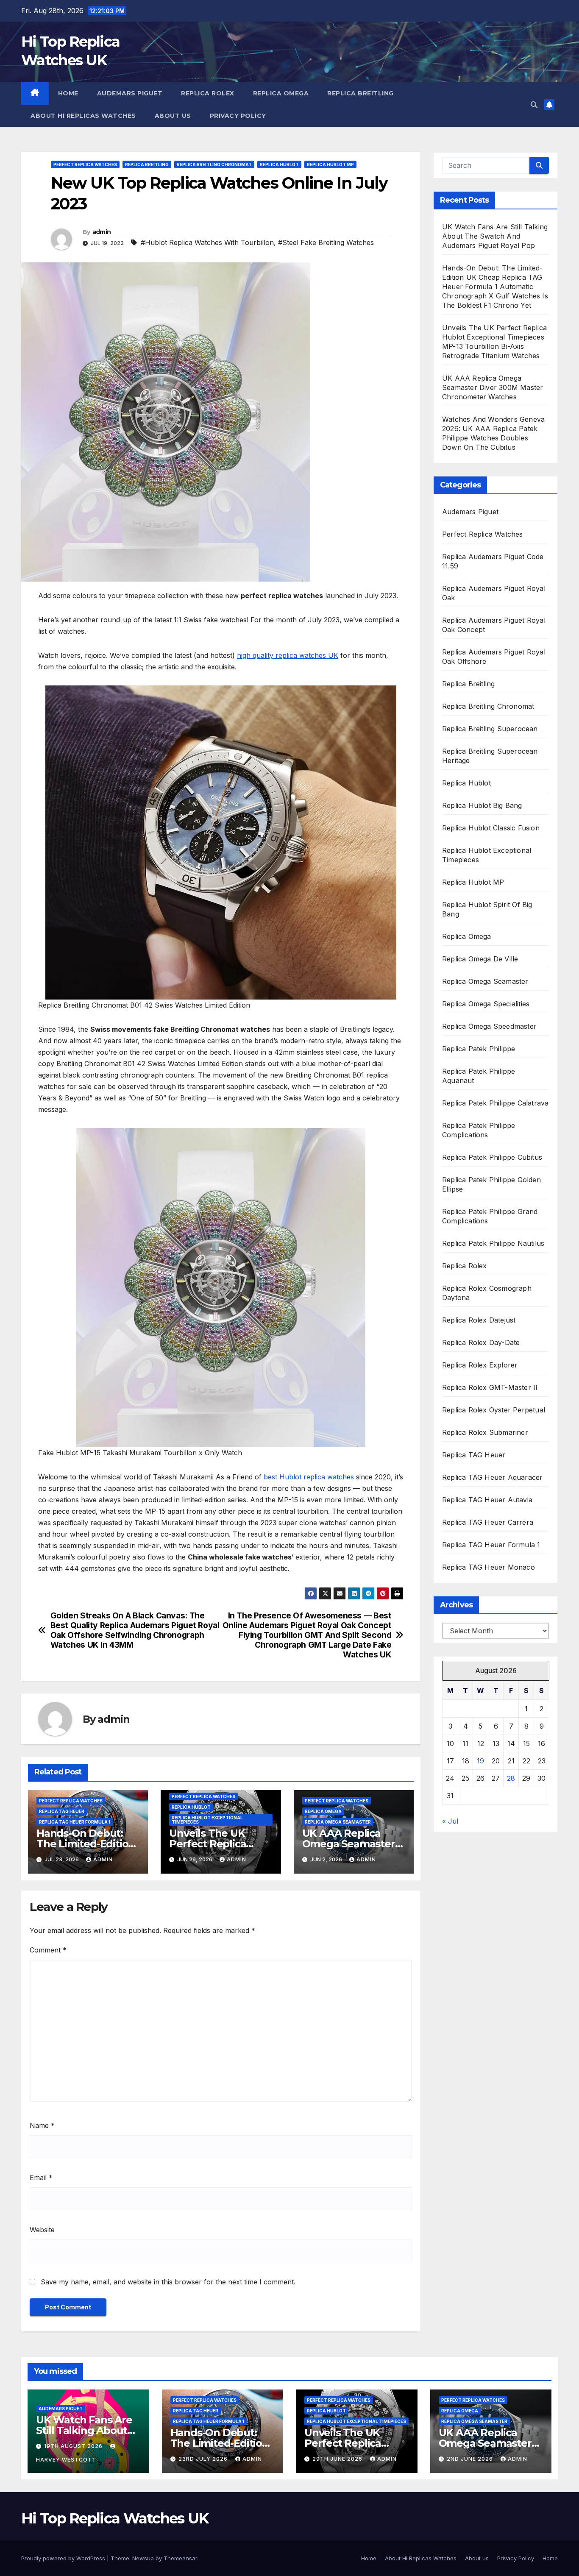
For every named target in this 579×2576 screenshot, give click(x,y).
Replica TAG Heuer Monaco (489, 1567)
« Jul (450, 1821)
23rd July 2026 (204, 2459)
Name (42, 2125)
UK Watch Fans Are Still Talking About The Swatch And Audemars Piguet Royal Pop (495, 236)
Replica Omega (281, 93)
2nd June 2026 (471, 2459)
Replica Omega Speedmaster (489, 1026)
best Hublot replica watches (309, 1477)
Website (42, 2230)
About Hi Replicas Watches (83, 116)
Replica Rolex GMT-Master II (491, 1387)
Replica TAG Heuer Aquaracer (492, 1477)
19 (480, 1761)
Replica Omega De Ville (480, 959)
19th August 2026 (74, 2446)
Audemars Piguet (130, 93)
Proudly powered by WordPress (64, 2558)
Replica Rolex (208, 93)
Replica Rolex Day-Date (481, 1342)
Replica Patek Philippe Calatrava (495, 1103)
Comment (48, 1950)
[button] (534, 105)
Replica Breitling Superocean (490, 729)
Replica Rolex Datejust (479, 1320)
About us (173, 116)
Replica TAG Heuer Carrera (488, 1522)
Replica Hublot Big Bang (482, 805)
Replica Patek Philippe (479, 1049)
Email (41, 2178)
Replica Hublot (279, 164)
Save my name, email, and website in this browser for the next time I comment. (168, 2282)
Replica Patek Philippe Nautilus (493, 1243)
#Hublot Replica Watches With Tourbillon (207, 242)
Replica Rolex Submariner (485, 1432)
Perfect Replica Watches (85, 164)
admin (102, 232)
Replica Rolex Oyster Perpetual (494, 1410)
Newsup (143, 2558)
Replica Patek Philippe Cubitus (492, 1157)
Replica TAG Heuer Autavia (487, 1500)
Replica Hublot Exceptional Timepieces (207, 1820)
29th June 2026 (338, 2459)
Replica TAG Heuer (62, 1811)
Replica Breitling (360, 93)
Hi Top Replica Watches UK (115, 2518)
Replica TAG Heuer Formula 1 (75, 1822)
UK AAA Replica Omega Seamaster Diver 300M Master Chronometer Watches (493, 387)
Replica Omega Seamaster (338, 1822)
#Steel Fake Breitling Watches (326, 242)
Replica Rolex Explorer (480, 1365)
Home (68, 93)
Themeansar (180, 2558)
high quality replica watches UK (288, 655)
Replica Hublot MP (330, 164)
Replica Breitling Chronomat (214, 164)
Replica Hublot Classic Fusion (491, 828)
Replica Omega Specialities (486, 1004)
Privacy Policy (238, 116)
